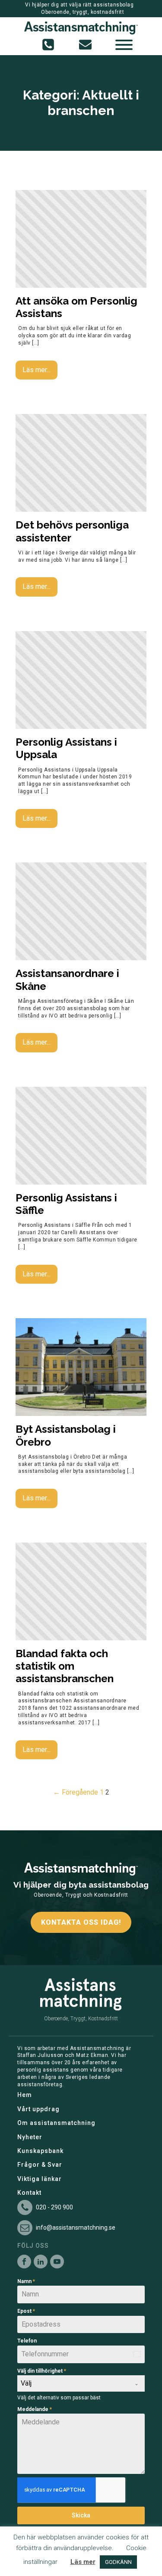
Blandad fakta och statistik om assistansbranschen (65, 1666)
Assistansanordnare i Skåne (67, 980)
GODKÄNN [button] (118, 2562)
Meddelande (35, 2409)
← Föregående (76, 1792)
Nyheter (30, 2137)
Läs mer (83, 2562)
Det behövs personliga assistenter (72, 531)
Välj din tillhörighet (42, 2371)
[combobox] (81, 2383)
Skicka (81, 2515)
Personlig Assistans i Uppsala (66, 748)
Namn (26, 2281)
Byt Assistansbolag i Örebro (66, 1435)
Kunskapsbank (40, 2151)
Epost (26, 2311)
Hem (25, 2095)
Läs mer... (37, 370)
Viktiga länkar (40, 2179)
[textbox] (73, 2383)
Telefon (27, 2341)
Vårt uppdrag (38, 2109)
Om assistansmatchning (56, 2123)
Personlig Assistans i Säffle (66, 1204)
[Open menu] (124, 45)
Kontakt (29, 2193)
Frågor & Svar (40, 2165)
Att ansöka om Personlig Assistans (76, 307)
